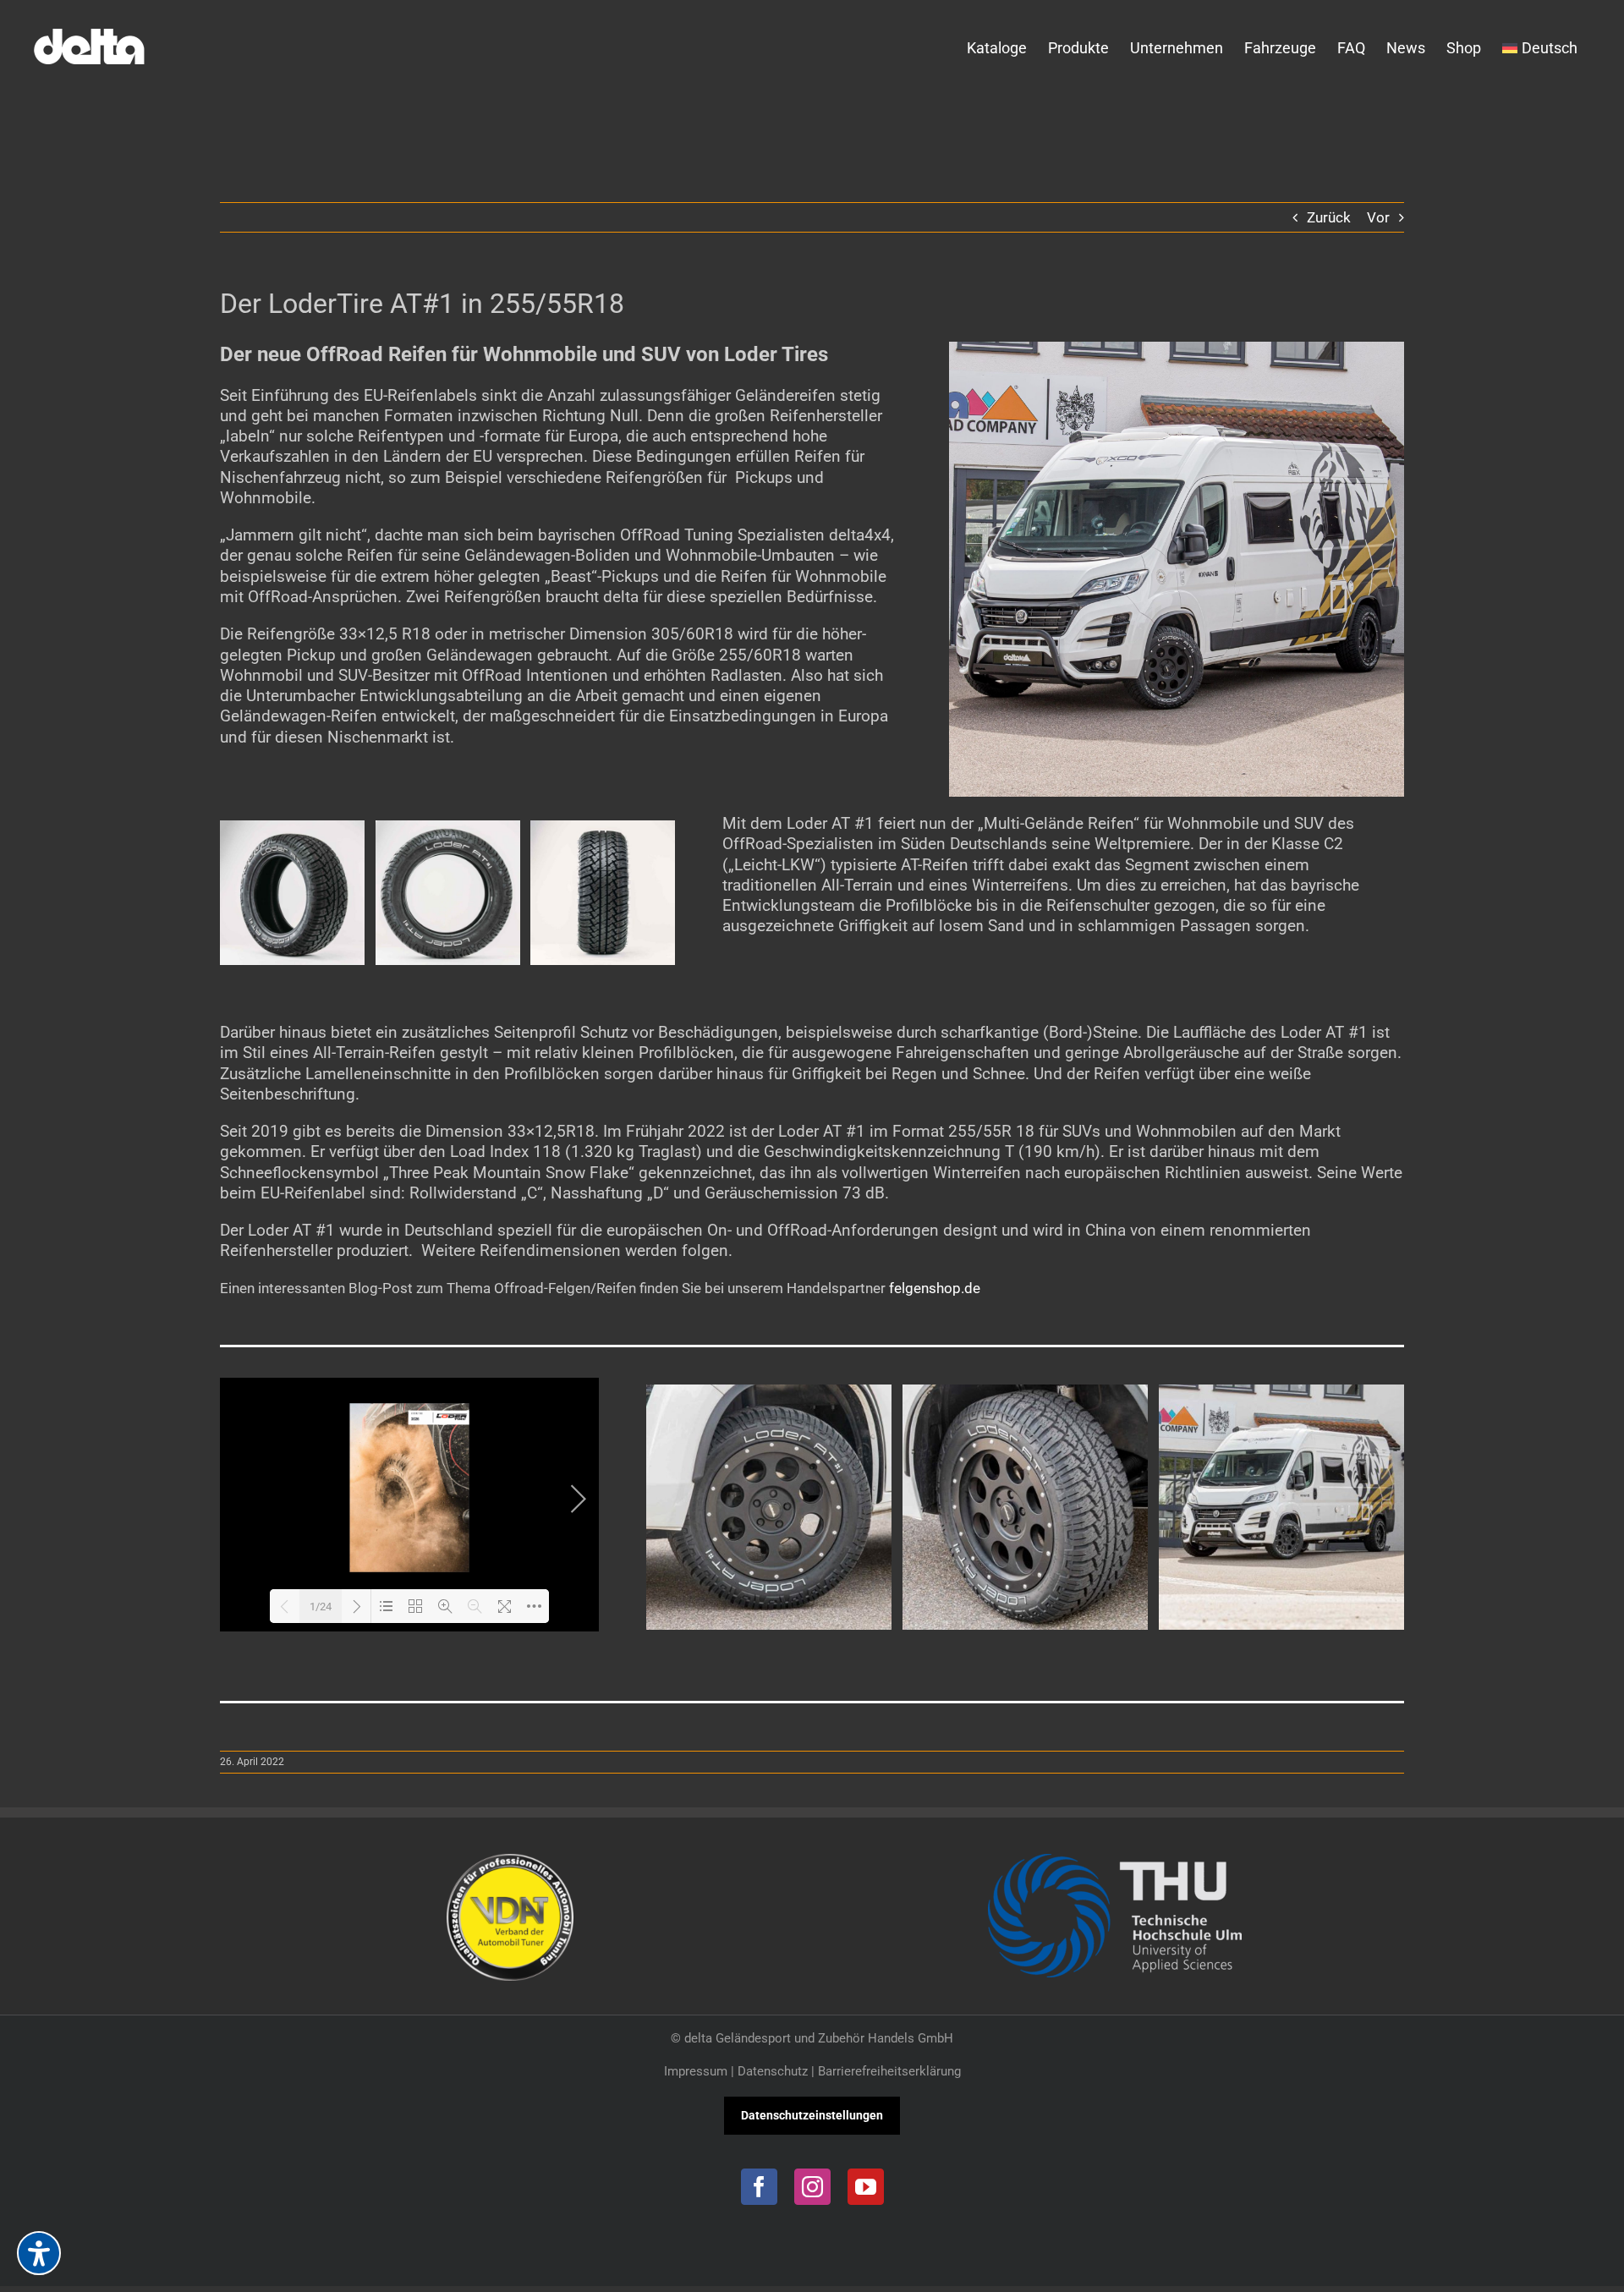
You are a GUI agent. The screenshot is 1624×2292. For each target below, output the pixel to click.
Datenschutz (773, 2071)
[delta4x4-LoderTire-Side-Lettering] (448, 829)
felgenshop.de (935, 1288)
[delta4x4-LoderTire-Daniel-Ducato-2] (769, 1393)
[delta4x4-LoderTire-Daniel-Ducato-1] (1025, 1393)
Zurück (1329, 217)
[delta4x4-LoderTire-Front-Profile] (603, 829)
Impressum (696, 2071)
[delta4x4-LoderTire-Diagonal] (292, 829)
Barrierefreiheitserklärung (889, 2071)
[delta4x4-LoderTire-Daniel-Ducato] (1281, 1393)
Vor (1378, 217)
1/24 (321, 1607)
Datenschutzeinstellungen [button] (812, 2115)
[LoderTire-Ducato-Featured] (1177, 348)
